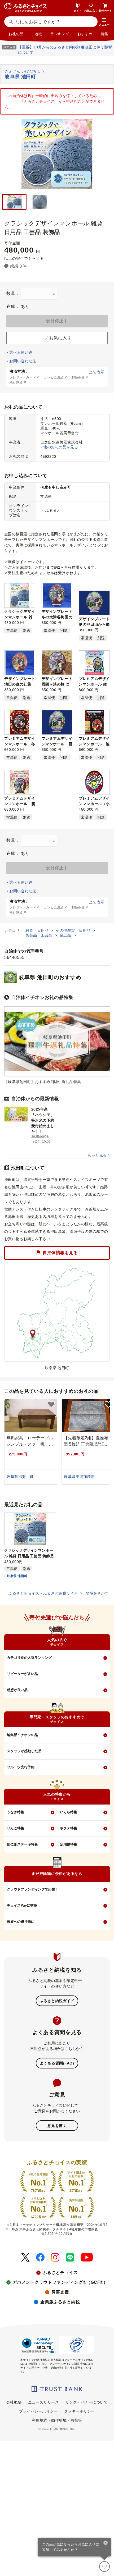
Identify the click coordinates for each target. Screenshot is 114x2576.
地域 (38, 34)
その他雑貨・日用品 (74, 930)
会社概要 (14, 2402)
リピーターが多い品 (22, 1674)
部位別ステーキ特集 (22, 1844)
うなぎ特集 (16, 1812)
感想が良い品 (17, 1690)
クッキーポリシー (80, 2411)
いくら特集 (69, 1812)
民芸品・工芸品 (40, 935)
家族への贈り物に (21, 1922)
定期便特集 (69, 1844)
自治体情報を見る (60, 1253)
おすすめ (85, 34)
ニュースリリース (43, 2402)
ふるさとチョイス (60, 2273)
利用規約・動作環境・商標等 (57, 2420)
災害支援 (60, 2292)
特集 (104, 34)
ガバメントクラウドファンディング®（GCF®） (60, 2282)
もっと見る (97, 1155)
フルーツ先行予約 (21, 1767)
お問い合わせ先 (23, 361)
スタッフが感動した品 (24, 1751)
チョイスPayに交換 (22, 1905)
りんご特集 (16, 1828)
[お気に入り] (104, 2566)
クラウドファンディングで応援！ (33, 1889)
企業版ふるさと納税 (60, 2302)
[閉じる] (106, 2543)
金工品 (66, 935)
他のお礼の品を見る (61, 447)
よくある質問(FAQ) (57, 2063)
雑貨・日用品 (38, 930)
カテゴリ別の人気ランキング (29, 1658)
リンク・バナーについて (86, 2402)
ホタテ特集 (69, 1828)
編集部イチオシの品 (22, 1735)
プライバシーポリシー (38, 2411)
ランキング (60, 34)
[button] (104, 22)
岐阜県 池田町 (17, 1576)
